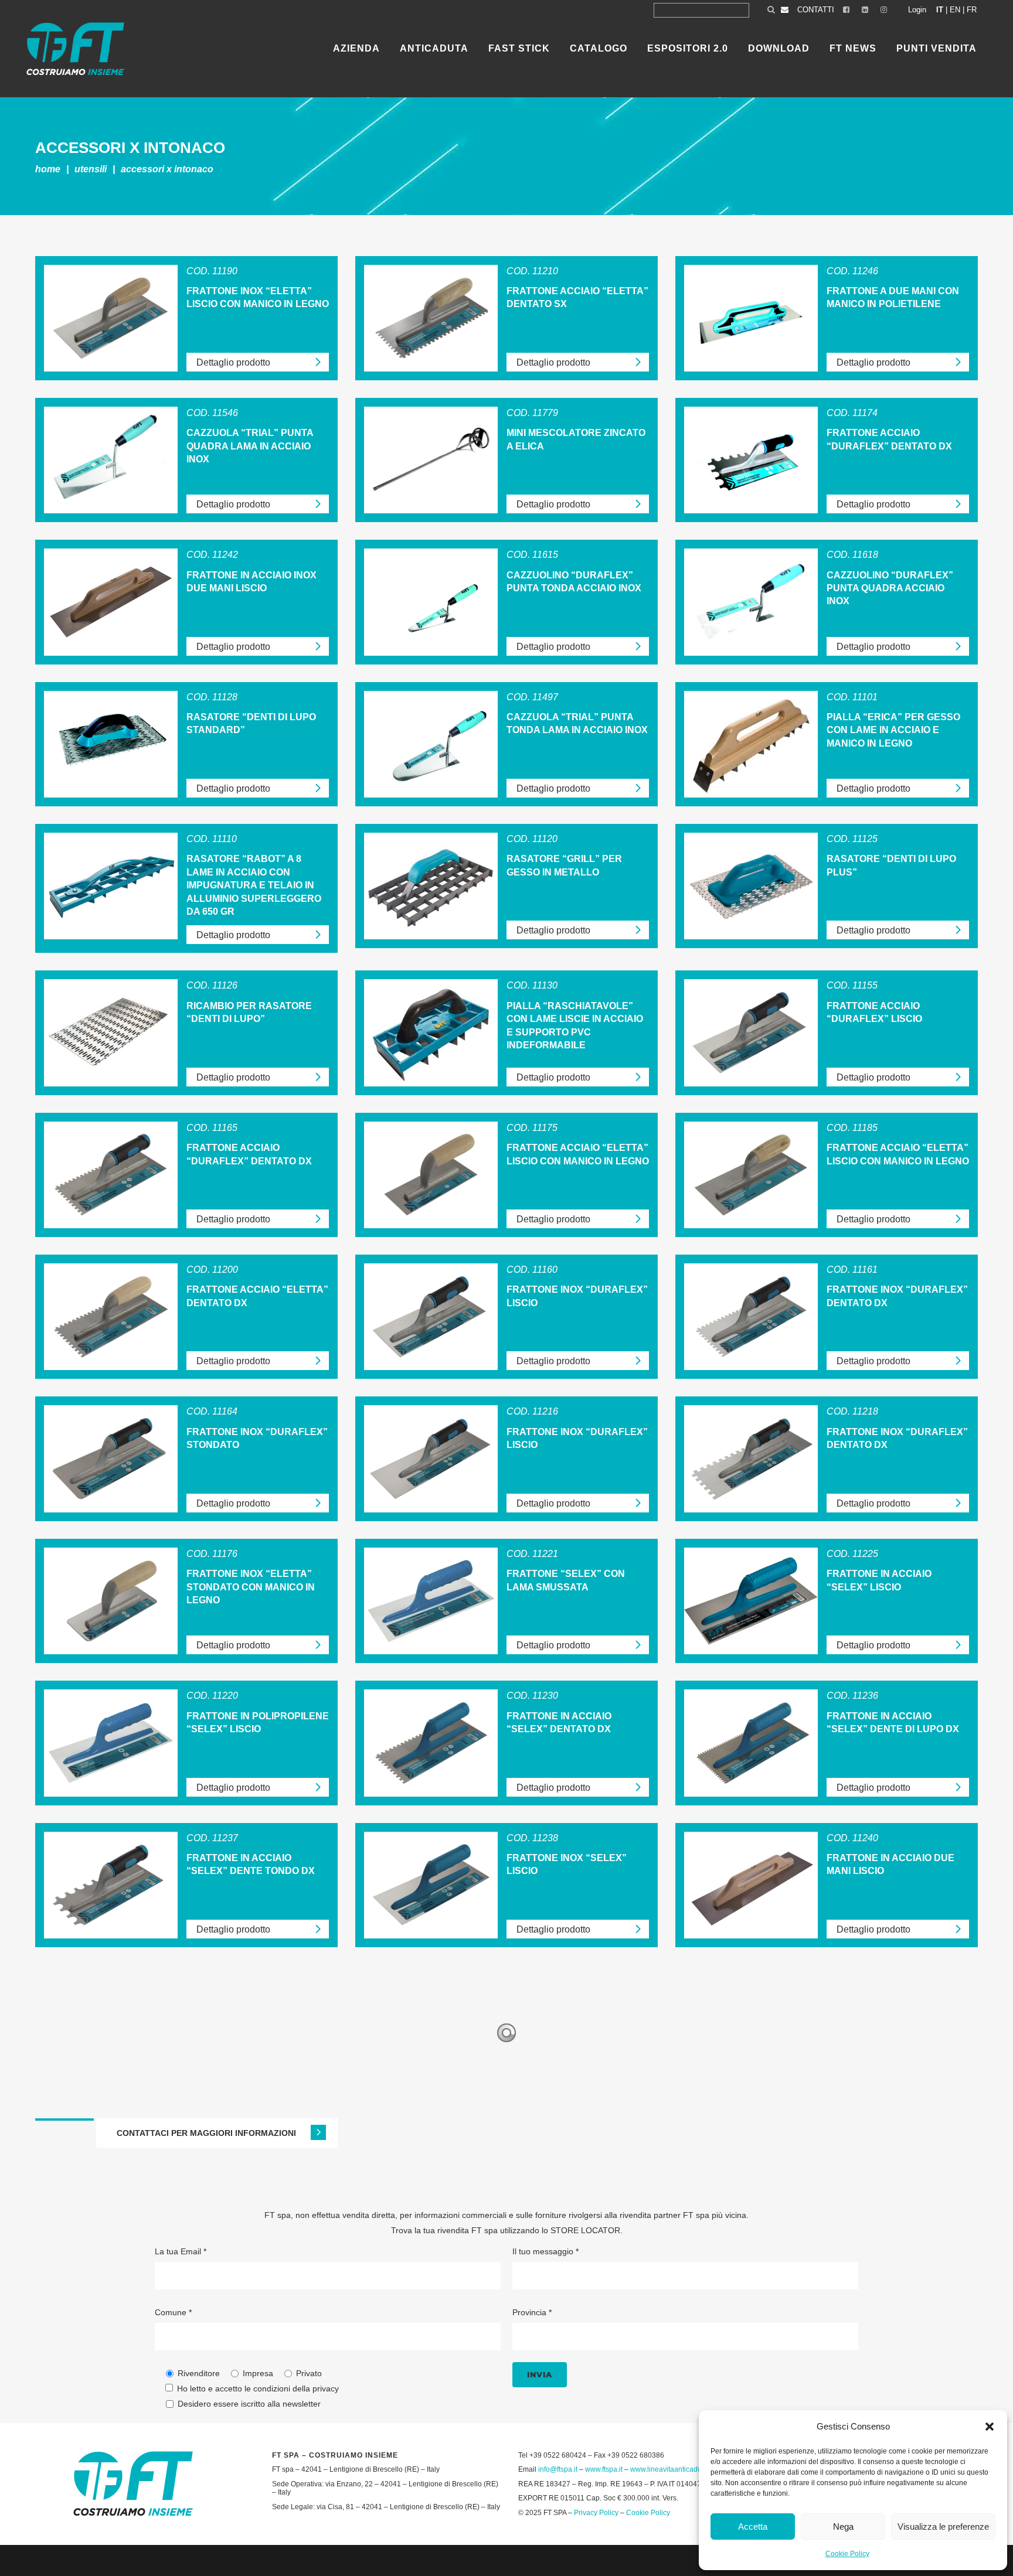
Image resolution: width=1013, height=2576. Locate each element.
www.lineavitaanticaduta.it (672, 2469)
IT (940, 10)
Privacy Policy (596, 2513)
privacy (326, 2388)
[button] (990, 2427)
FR (972, 10)
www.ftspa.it (604, 2469)
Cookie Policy (847, 2554)
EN (955, 10)
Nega (843, 2526)
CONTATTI (816, 10)
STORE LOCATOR (585, 2230)
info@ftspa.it (558, 2469)
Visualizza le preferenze (943, 2526)
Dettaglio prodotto (233, 362)
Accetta (753, 2526)
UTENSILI (91, 169)
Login (917, 10)
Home (48, 169)
